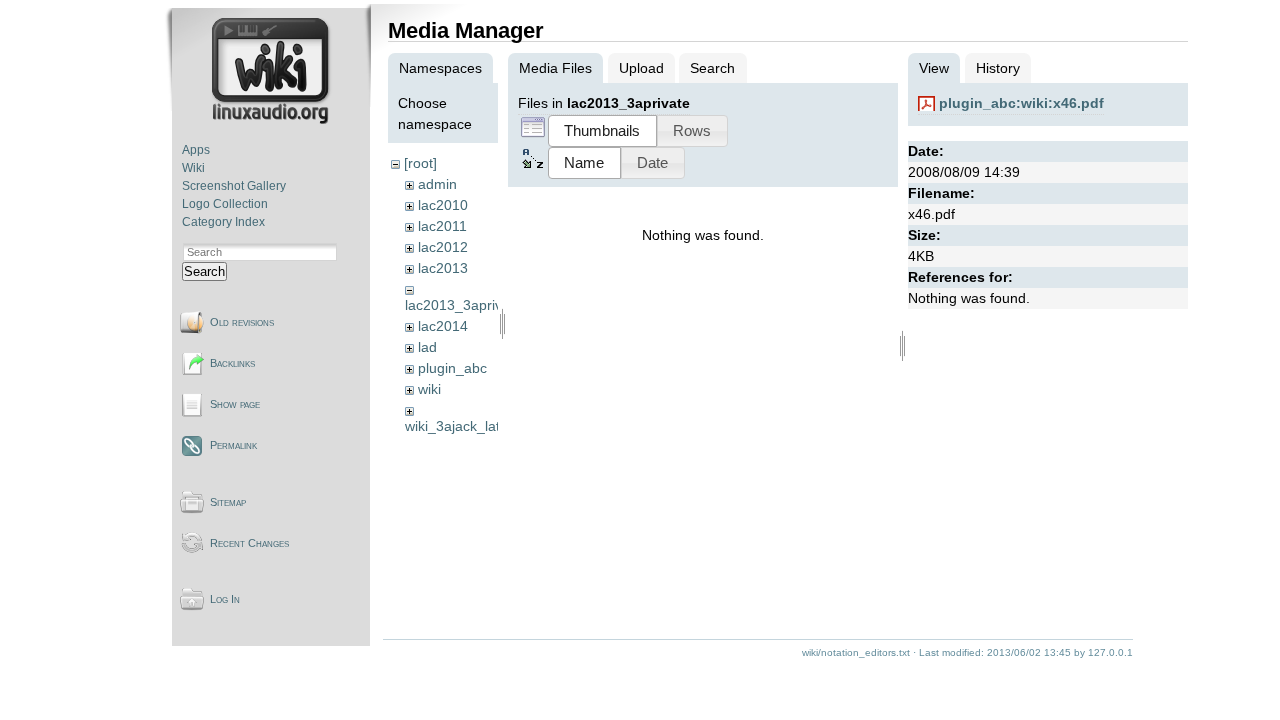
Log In (225, 599)
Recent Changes (249, 543)
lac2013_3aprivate (463, 305)
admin (437, 184)
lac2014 (443, 326)
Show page (235, 404)
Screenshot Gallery (234, 186)
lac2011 (442, 226)
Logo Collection (225, 204)
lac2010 (443, 205)
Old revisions (242, 322)
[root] (420, 163)
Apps (196, 150)
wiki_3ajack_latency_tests (486, 426)
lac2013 (443, 268)
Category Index (223, 222)
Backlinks (232, 363)
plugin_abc (452, 368)
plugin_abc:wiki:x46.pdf (1021, 103)
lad (427, 347)
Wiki (193, 168)
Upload (641, 68)
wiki (429, 389)
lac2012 (443, 247)
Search (204, 271)
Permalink (233, 445)
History (998, 68)
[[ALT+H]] (272, 120)
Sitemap (228, 502)
